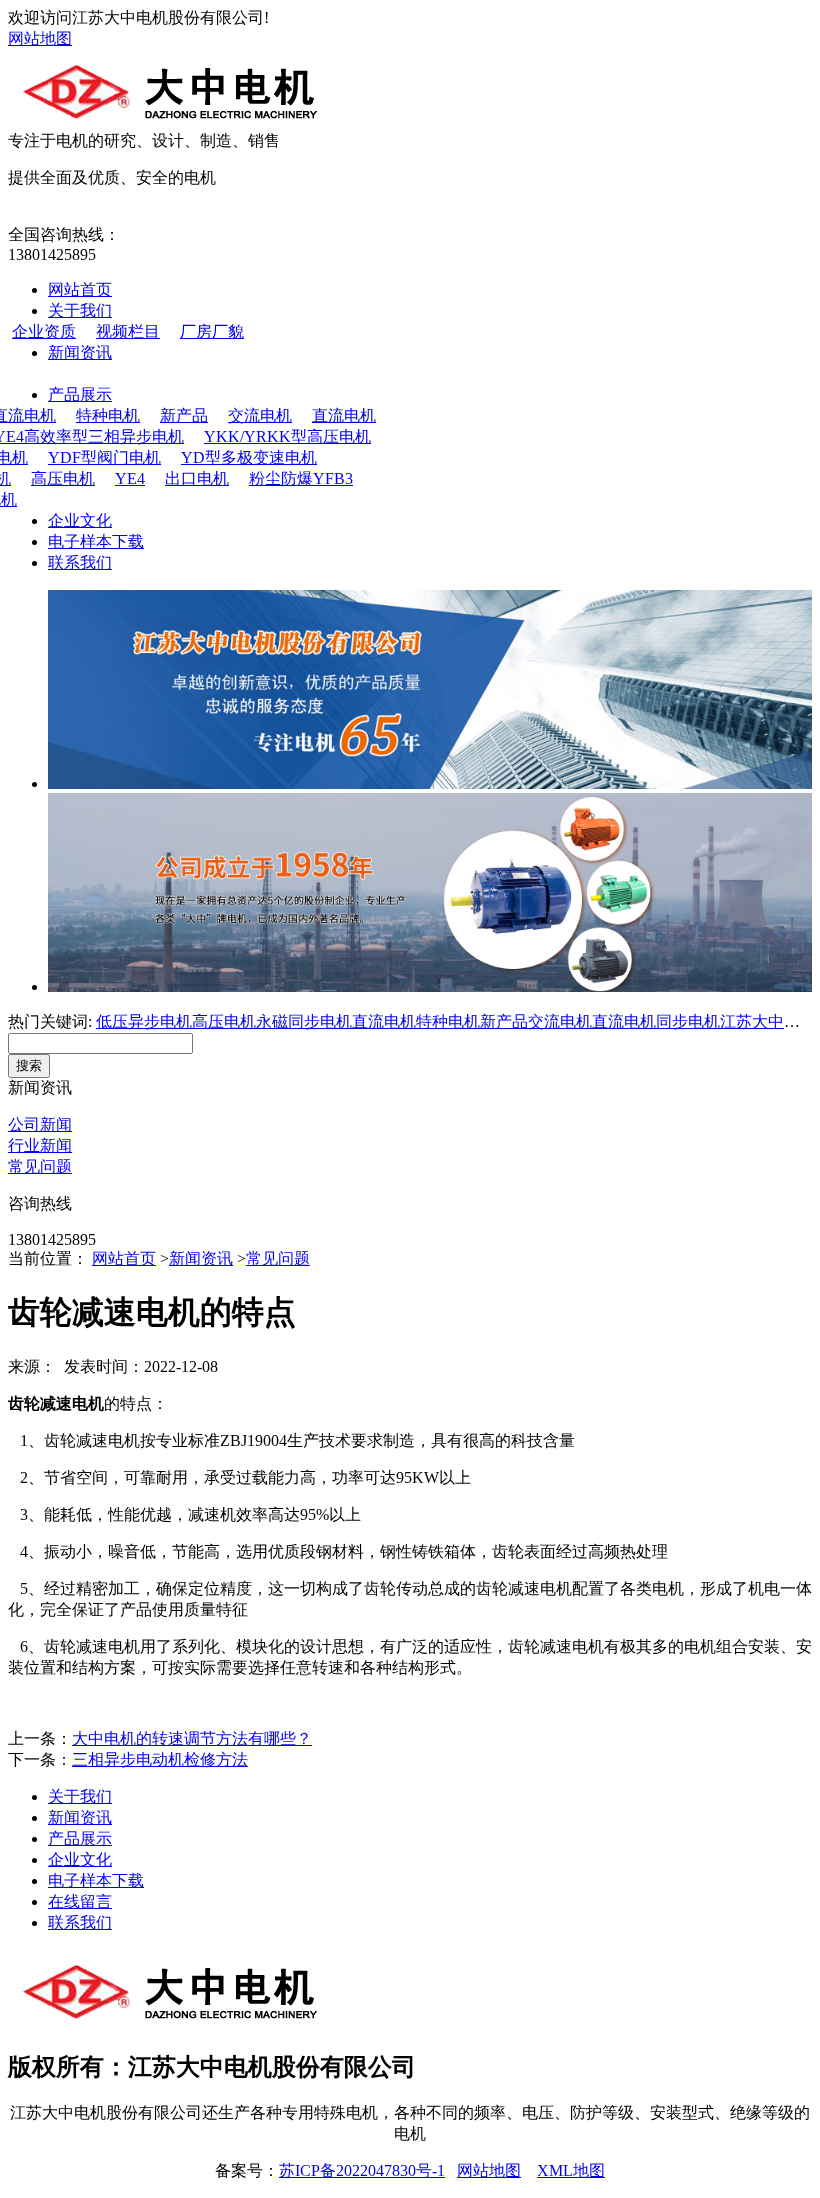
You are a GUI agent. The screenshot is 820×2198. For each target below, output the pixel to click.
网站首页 (80, 289)
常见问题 (40, 1166)
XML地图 (571, 2170)
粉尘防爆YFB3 (301, 478)
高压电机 (63, 478)
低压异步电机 (144, 1021)
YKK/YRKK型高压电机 (287, 436)
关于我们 (80, 310)
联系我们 (80, 562)
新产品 (184, 415)
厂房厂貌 (212, 331)
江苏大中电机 (768, 1021)
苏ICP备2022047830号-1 (362, 2170)
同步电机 (688, 1021)
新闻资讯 (80, 352)
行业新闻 (40, 1145)
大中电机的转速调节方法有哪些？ (192, 1738)
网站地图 (40, 38)
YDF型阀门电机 (104, 457)
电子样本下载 (96, 541)
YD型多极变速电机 (249, 457)
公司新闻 (40, 1124)
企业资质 (44, 331)
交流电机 (260, 415)
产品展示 (80, 394)
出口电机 (197, 478)
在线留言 (80, 1901)
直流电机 (344, 415)
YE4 (130, 478)
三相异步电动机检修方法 (160, 1759)
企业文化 (80, 520)
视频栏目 (128, 331)
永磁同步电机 (304, 1021)
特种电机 (108, 415)
